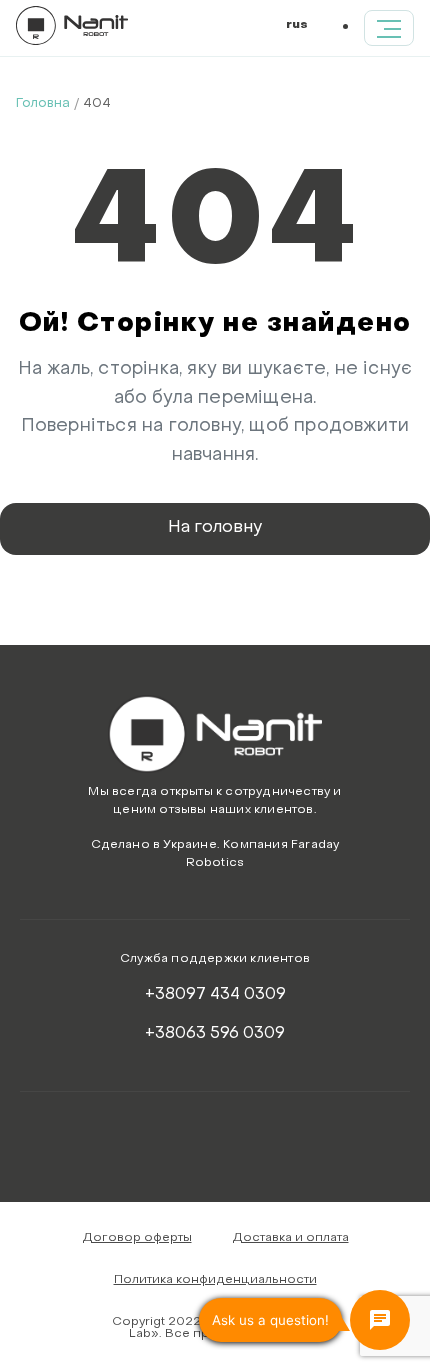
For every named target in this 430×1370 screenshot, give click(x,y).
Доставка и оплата (290, 1238)
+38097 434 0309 (215, 995)
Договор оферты (137, 1238)
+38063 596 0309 (215, 1034)
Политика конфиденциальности (215, 1280)
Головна (43, 103)
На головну (215, 528)
